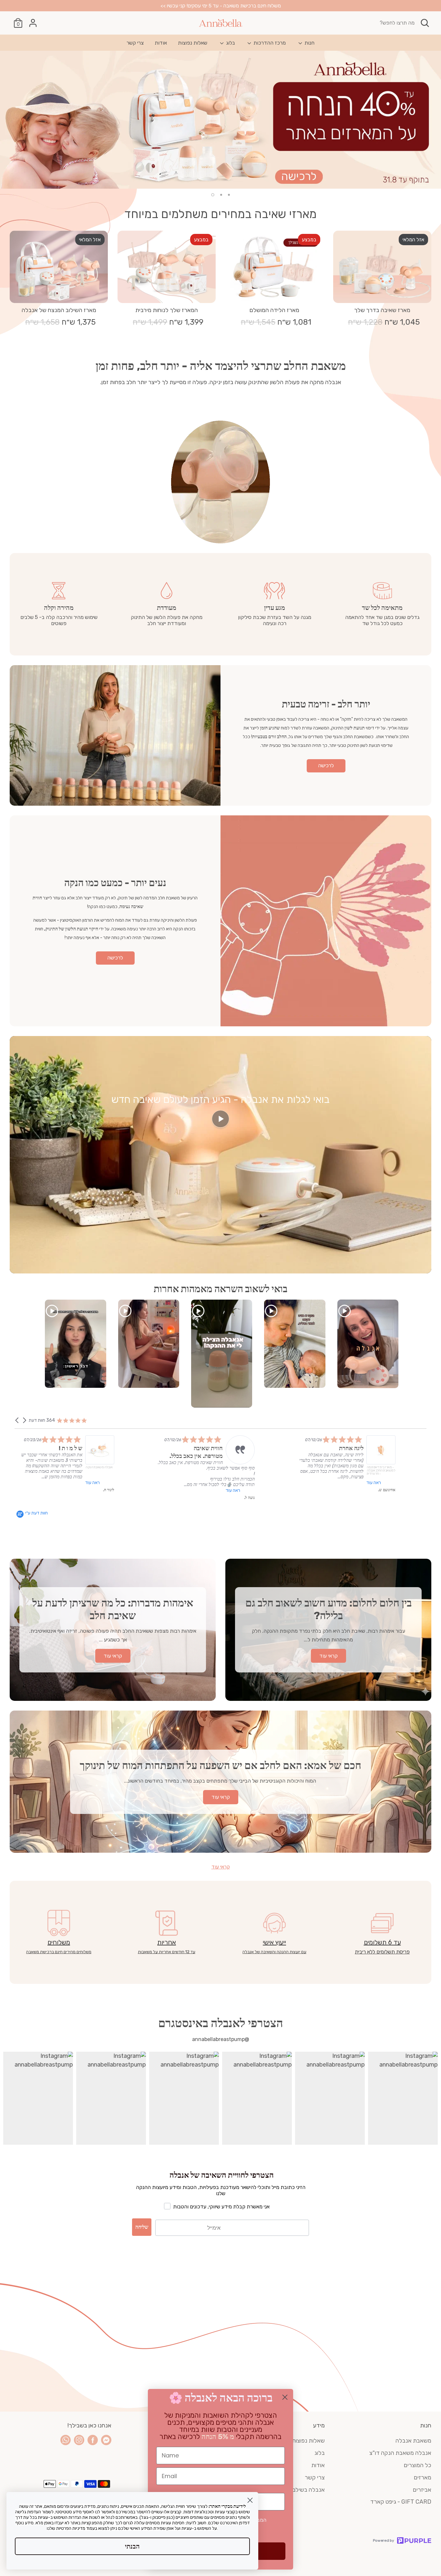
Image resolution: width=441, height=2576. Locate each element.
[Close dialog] (285, 2397)
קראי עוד (221, 1867)
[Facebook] (93, 2440)
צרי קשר (135, 43)
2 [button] (221, 195)
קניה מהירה (383, 292)
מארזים (423, 2477)
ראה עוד (113, 1483)
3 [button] (213, 195)
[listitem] (70, 1464)
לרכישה (326, 765)
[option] (221, 120)
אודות (161, 43)
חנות (309, 43)
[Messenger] (106, 2440)
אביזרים (422, 2490)
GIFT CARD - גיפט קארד (401, 2502)
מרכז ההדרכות (269, 43)
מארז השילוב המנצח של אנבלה (59, 310)
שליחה (142, 2227)
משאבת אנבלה (413, 2441)
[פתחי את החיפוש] (425, 23)
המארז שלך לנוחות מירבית (167, 310)
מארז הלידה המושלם (274, 310)
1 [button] (229, 195)
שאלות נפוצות (193, 43)
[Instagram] (79, 2440)
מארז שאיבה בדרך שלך (382, 310)
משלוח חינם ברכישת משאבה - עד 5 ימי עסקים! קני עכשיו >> (221, 6)
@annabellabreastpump (221, 2039)
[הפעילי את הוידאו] (221, 1121)
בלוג (230, 43)
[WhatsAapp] (66, 2440)
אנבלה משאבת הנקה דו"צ (400, 2453)
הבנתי (132, 2546)
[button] (17, 1420)
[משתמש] (33, 23)
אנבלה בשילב (309, 2490)
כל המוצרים (418, 2465)
